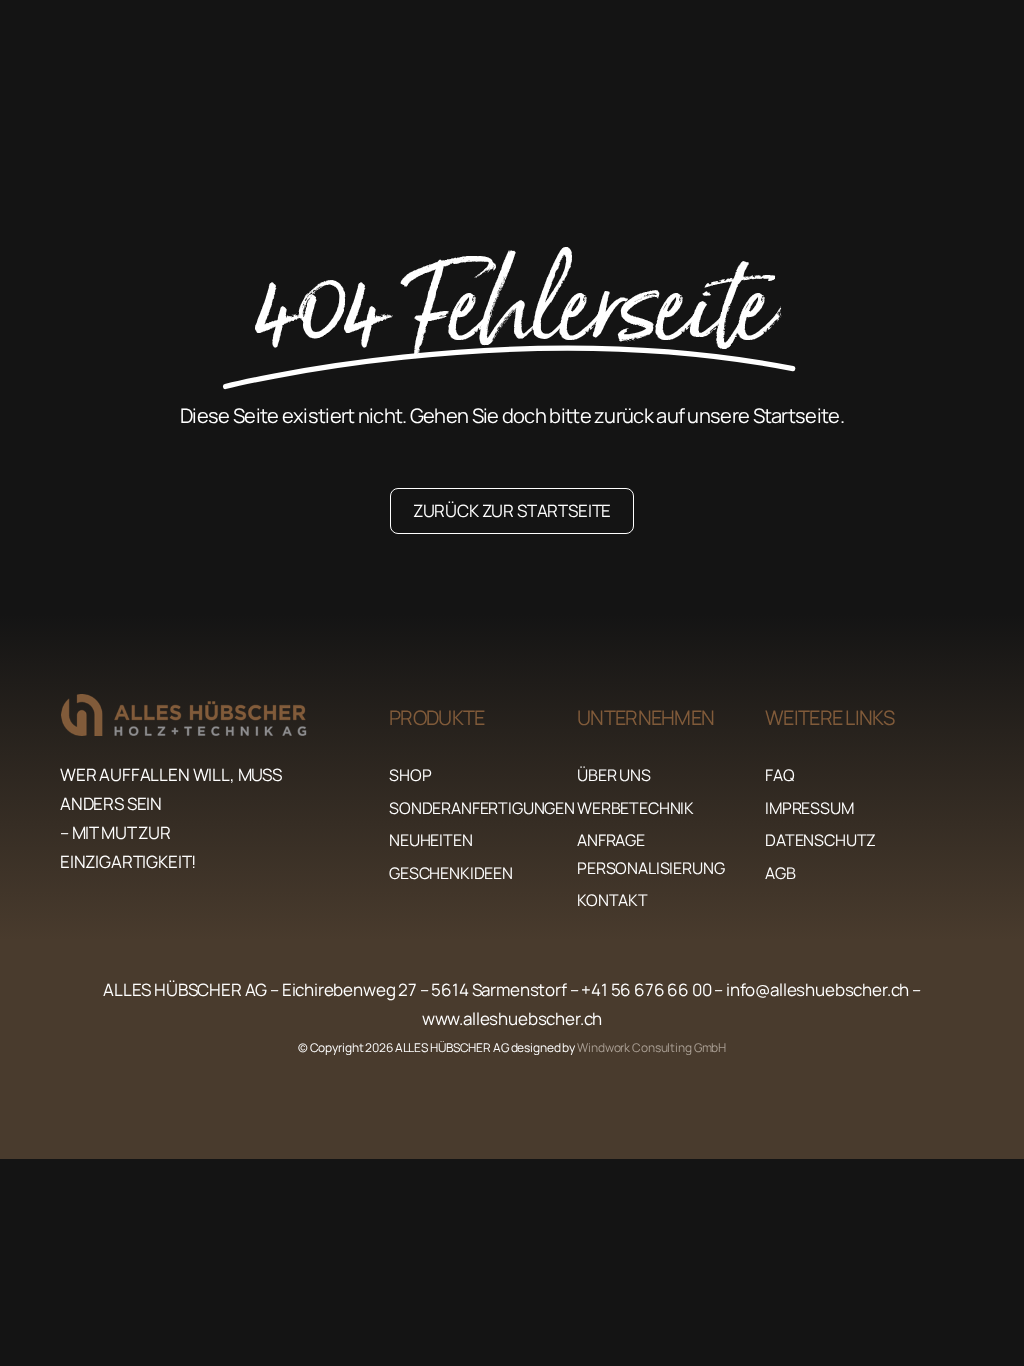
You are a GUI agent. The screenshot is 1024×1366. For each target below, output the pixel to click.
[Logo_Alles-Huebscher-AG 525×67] (202, 702)
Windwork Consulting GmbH (651, 1047)
